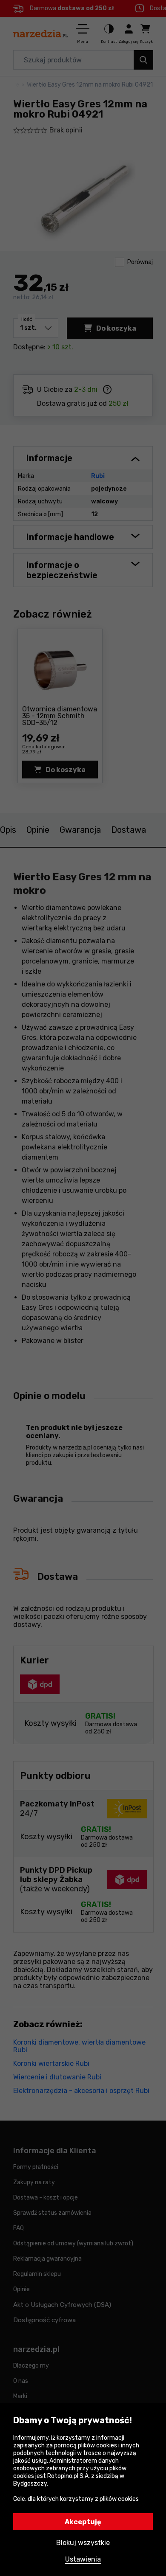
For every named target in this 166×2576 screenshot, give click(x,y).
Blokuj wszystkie (83, 2543)
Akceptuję (83, 2522)
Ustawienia (83, 2559)
